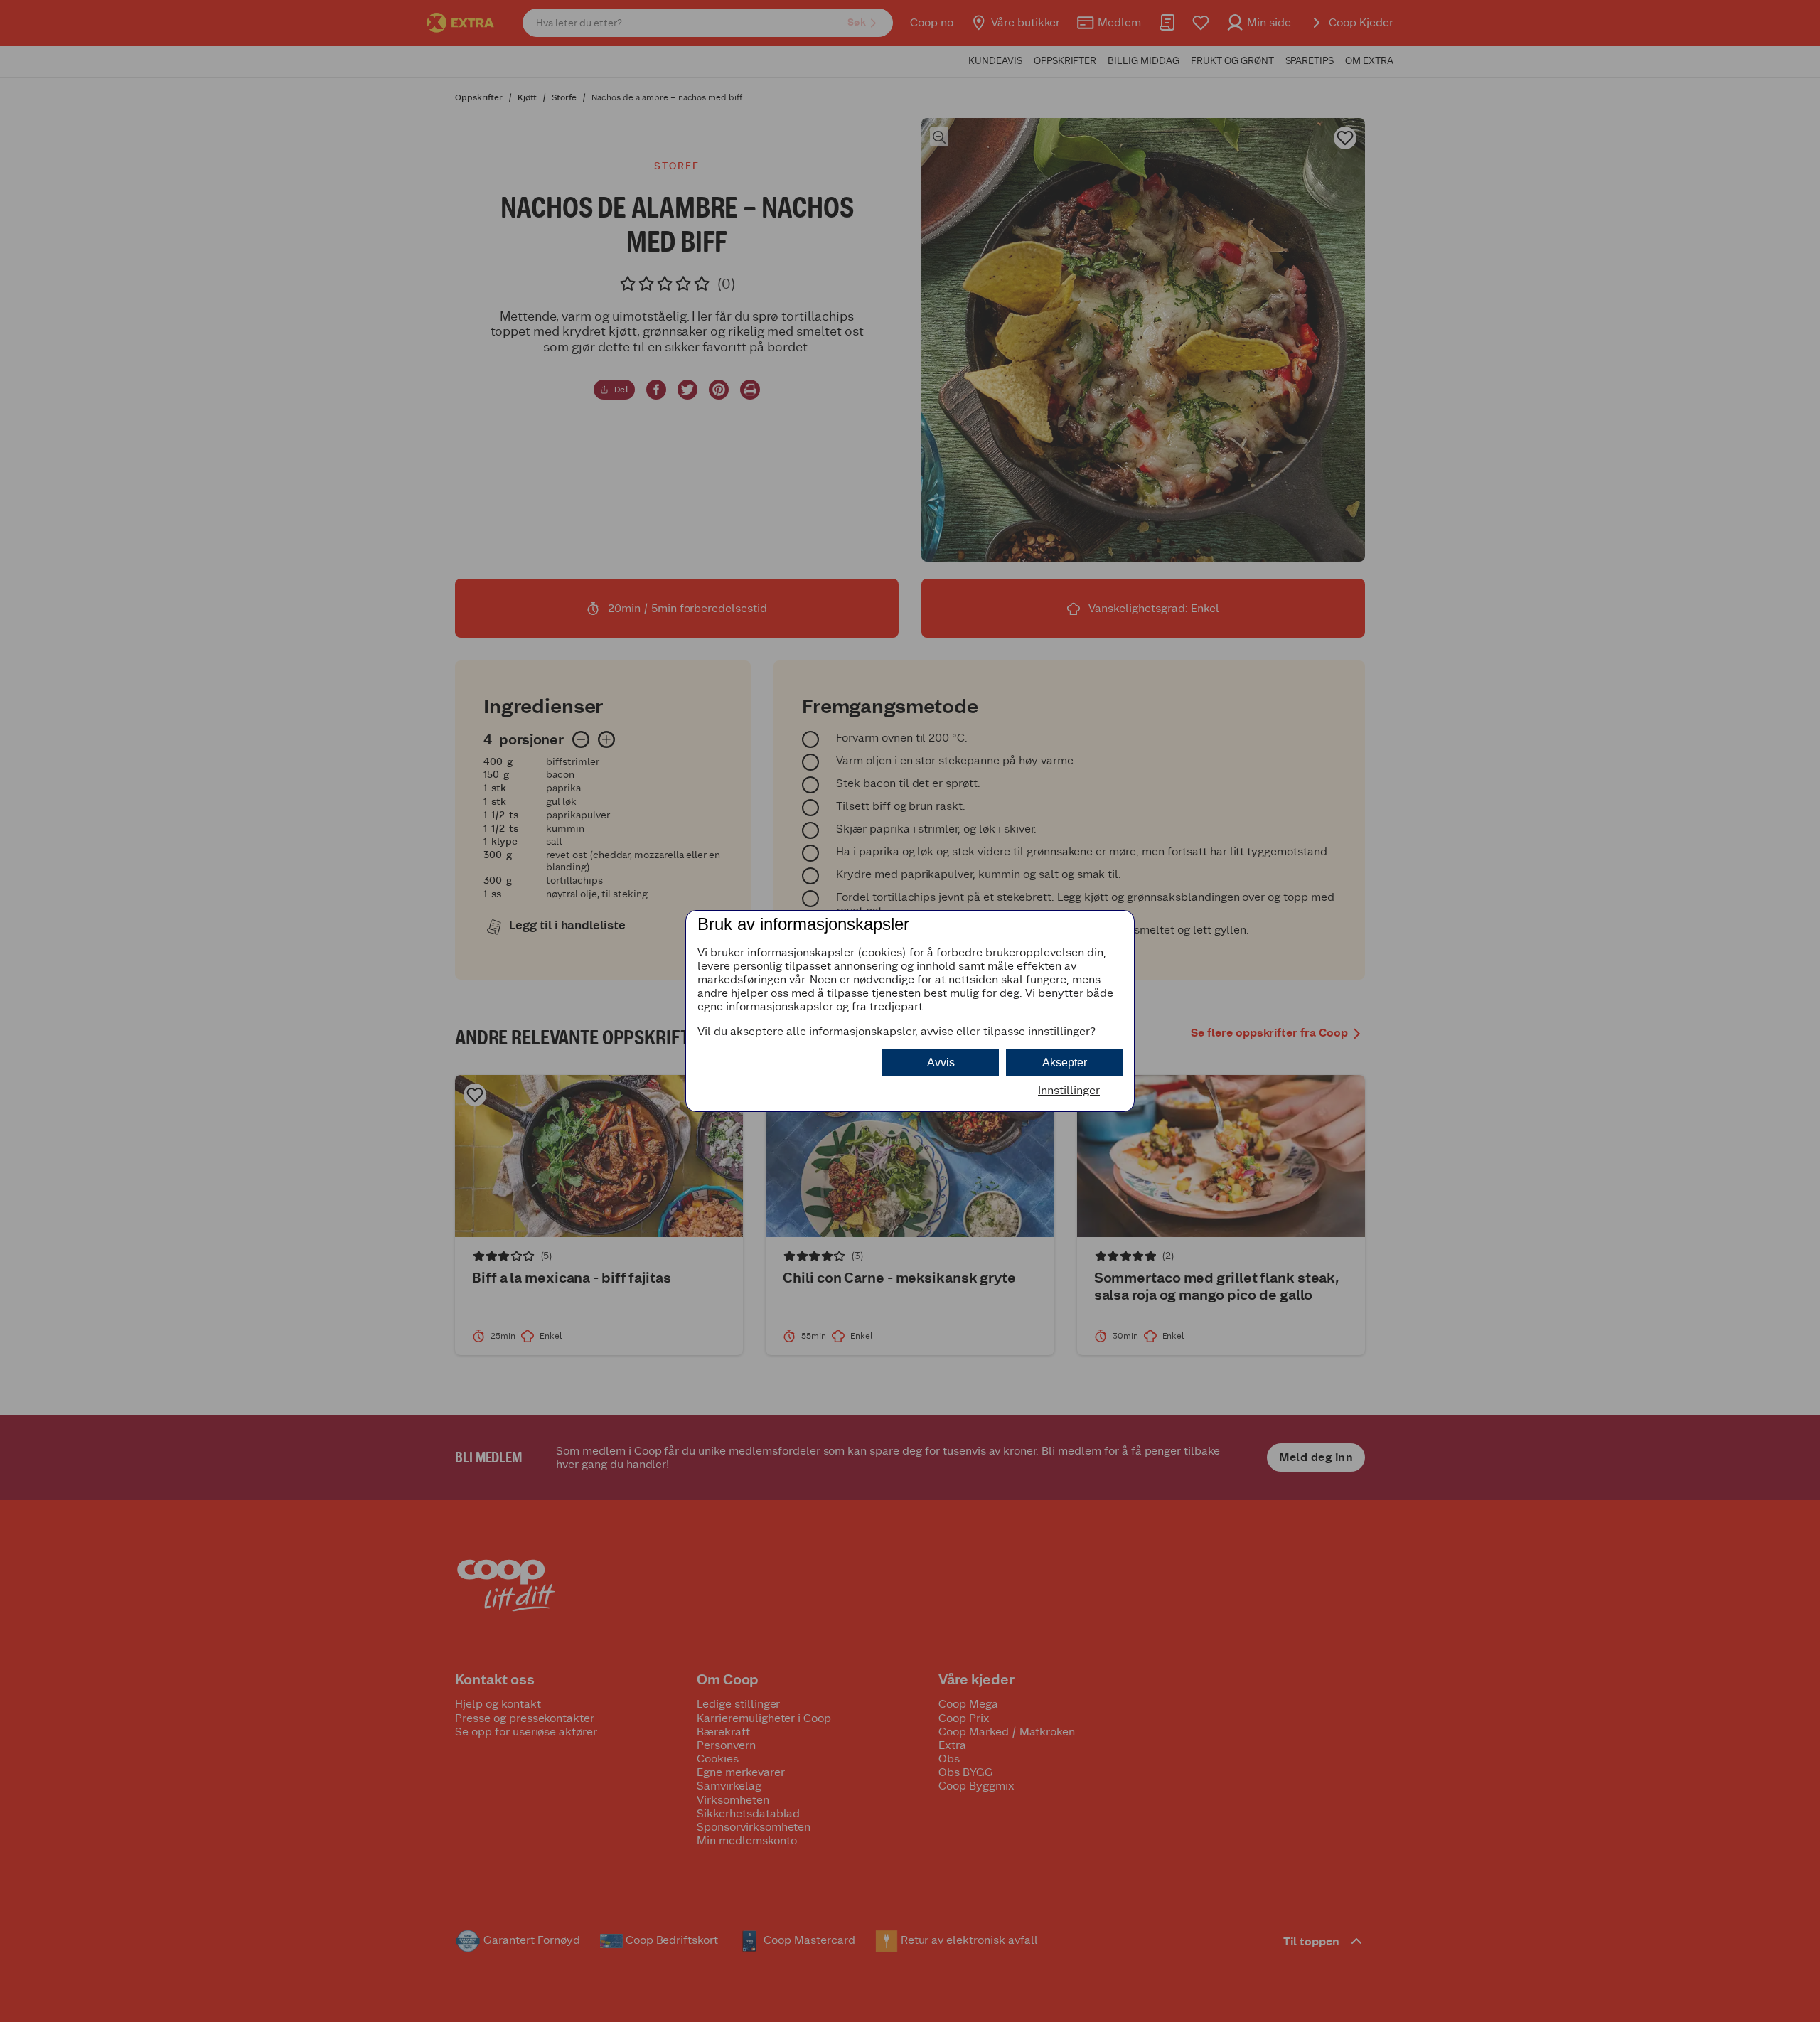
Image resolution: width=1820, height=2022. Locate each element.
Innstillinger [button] (1069, 1090)
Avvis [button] (941, 1063)
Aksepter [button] (1065, 1063)
